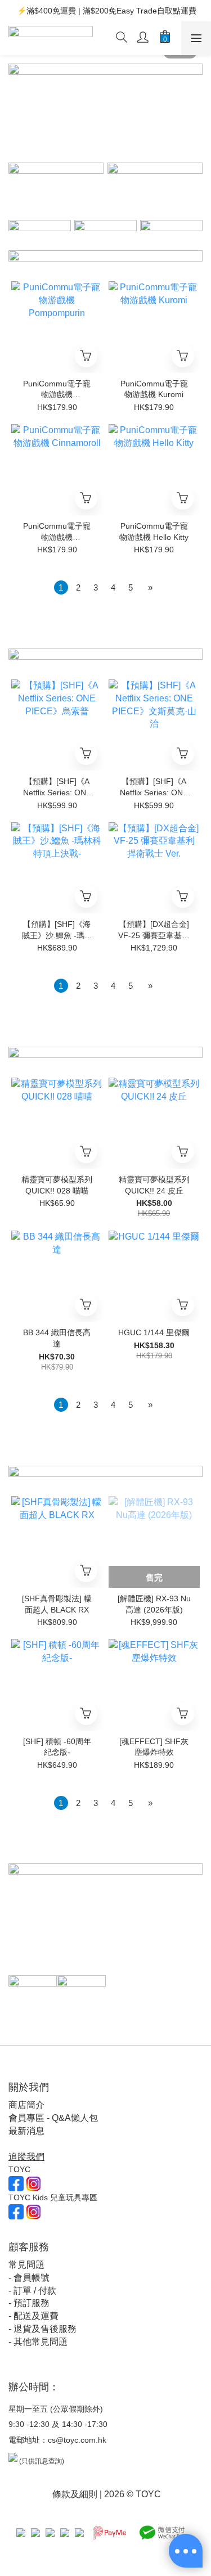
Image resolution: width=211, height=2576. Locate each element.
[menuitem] (61, 587)
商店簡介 (26, 2105)
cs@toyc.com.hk (77, 2440)
